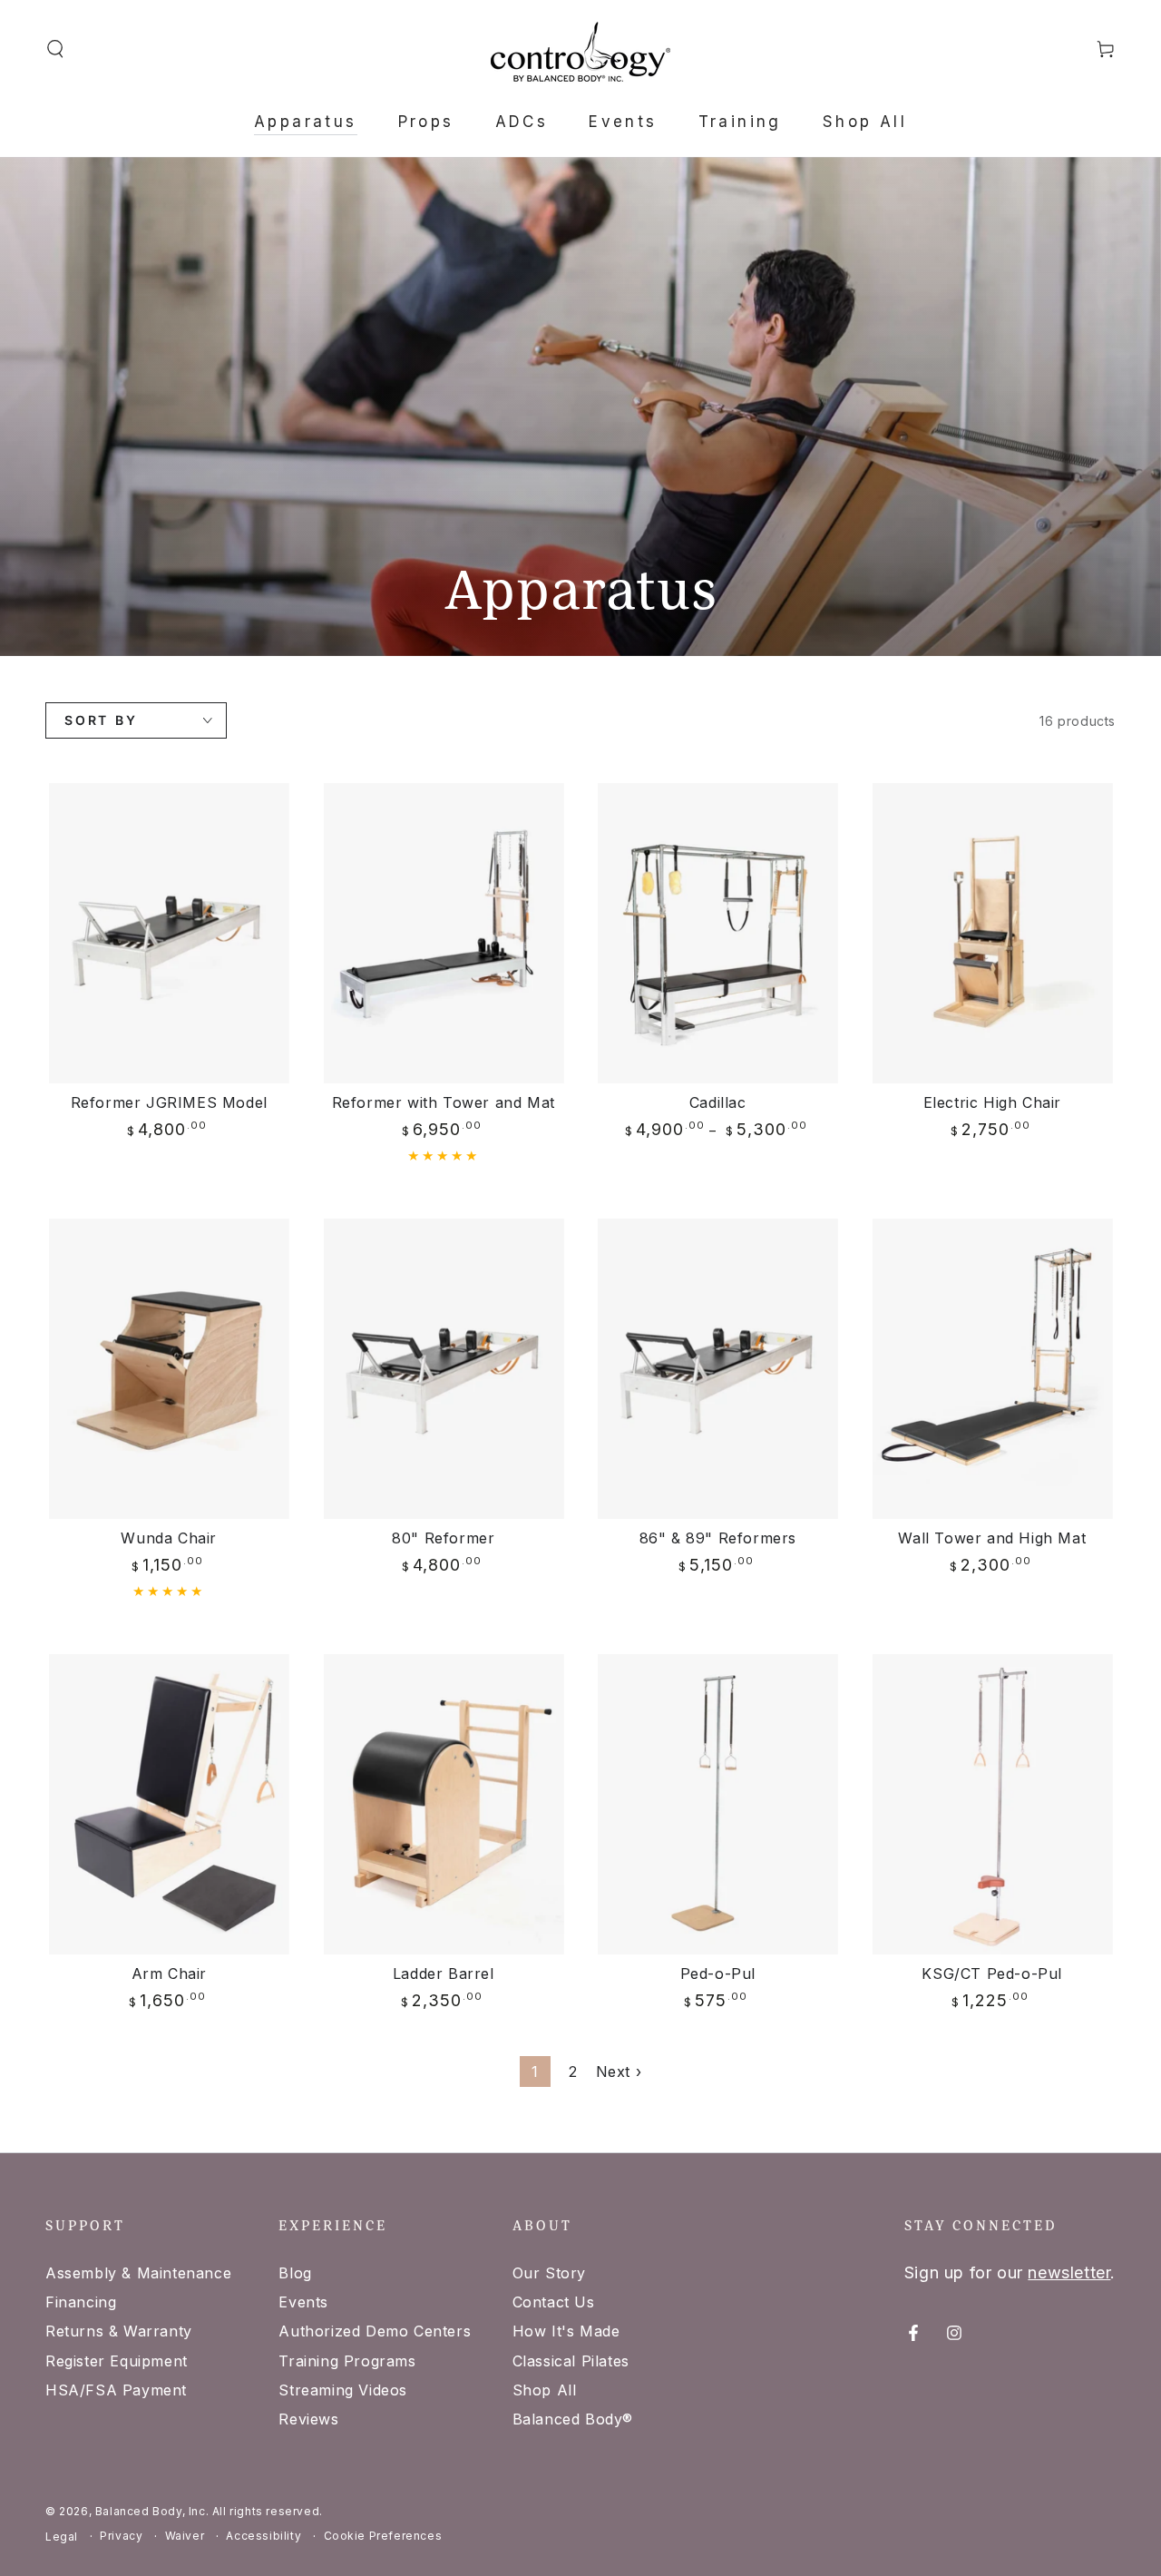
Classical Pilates (571, 2361)
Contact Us (554, 2302)
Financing (81, 2302)
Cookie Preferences (383, 2536)
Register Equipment (117, 2361)
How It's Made (566, 2331)
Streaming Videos (343, 2390)
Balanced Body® (573, 2419)
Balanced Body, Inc (151, 2511)
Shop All (545, 2390)
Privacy (121, 2536)
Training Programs (347, 2361)
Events (303, 2302)
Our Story (549, 2273)
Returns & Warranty (119, 2331)
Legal (62, 2537)
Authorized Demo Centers (375, 2331)
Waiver (185, 2536)
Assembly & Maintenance (138, 2273)
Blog (295, 2273)
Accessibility (263, 2536)
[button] (55, 49)
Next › (619, 2072)
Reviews (308, 2419)
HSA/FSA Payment (116, 2390)
